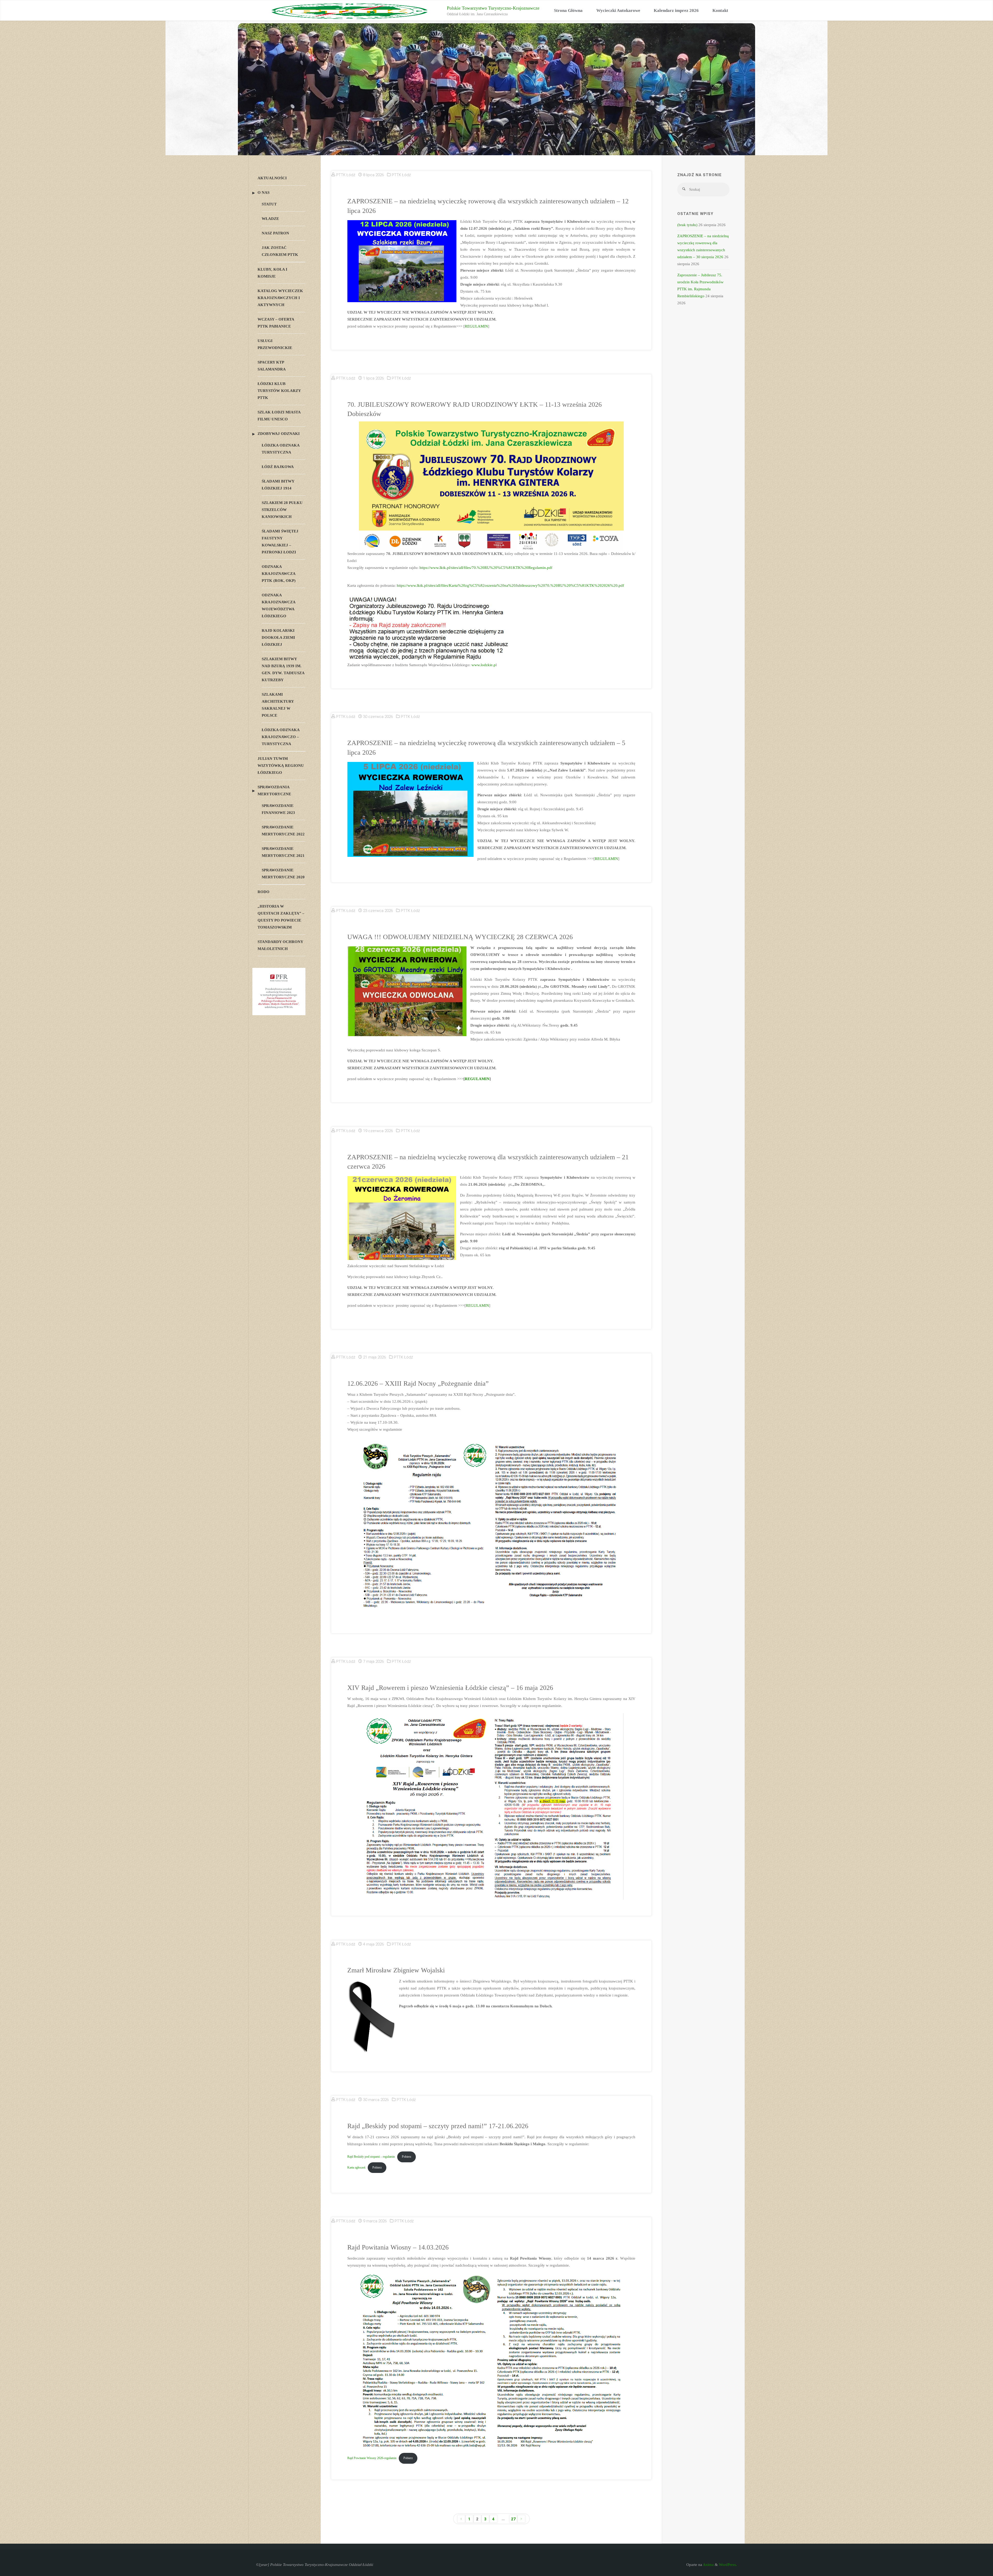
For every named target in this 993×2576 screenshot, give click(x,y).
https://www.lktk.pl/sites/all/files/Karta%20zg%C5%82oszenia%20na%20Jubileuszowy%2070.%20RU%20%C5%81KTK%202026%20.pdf (510, 585)
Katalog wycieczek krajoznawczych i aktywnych (280, 298)
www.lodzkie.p (484, 665)
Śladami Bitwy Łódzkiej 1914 (278, 485)
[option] (496, 120)
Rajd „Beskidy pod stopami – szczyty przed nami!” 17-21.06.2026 (438, 2126)
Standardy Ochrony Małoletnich (280, 945)
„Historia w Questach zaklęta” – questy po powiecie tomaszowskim (281, 917)
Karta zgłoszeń (356, 2167)
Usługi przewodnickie (275, 344)
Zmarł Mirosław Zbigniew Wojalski (396, 1970)
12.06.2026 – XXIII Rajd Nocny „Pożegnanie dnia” (418, 1383)
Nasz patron (275, 233)
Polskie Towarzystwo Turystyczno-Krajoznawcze (493, 8)
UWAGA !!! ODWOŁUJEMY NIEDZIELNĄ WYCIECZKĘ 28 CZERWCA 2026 (460, 937)
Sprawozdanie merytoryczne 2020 (283, 874)
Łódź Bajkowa (278, 467)
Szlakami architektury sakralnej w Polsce (278, 705)
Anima (708, 2565)
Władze (270, 219)
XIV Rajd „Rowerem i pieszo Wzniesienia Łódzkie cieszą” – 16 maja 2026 (450, 1688)
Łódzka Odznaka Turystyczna (281, 449)
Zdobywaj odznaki (279, 434)
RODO (264, 892)
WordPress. (728, 2565)
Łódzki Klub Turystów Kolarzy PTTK (279, 391)
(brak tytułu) (687, 225)
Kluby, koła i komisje (272, 273)
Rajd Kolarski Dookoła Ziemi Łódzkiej (278, 637)
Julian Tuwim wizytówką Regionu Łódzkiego (281, 766)
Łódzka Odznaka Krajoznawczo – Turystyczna (281, 737)
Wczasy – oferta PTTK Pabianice (276, 323)
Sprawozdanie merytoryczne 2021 (283, 852)
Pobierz (407, 2157)
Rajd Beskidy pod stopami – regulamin (371, 2157)
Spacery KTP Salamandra (272, 366)
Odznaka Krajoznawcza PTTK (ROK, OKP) (279, 574)
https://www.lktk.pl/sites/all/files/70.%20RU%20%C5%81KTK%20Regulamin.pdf (486, 568)
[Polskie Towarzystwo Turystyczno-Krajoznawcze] (349, 11)
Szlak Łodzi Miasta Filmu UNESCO (279, 416)
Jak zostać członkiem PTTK (280, 251)
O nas (264, 192)
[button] (255, 120)
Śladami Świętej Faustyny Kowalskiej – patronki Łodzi (280, 542)
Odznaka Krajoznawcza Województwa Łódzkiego (279, 606)
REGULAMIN (476, 326)
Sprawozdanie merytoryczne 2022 (283, 831)
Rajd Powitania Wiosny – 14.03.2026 (398, 2247)
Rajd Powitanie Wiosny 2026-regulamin (372, 2458)
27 (513, 2519)
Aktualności (272, 178)
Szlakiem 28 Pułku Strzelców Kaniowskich (282, 510)
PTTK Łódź (401, 175)
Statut (269, 204)
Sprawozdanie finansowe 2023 (278, 809)
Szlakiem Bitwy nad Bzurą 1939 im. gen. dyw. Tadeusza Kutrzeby (283, 669)
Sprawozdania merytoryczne (274, 790)
